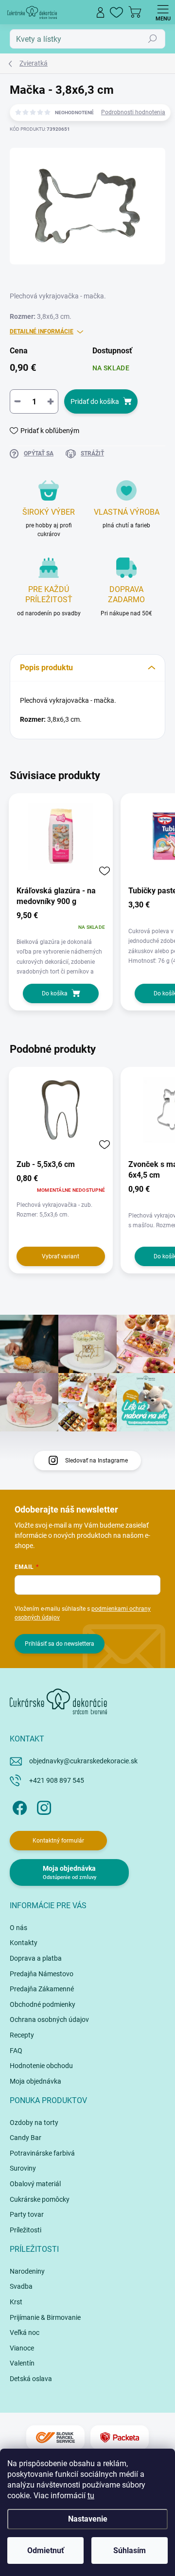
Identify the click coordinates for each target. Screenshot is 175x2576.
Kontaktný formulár (58, 1841)
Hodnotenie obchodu (41, 2066)
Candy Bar (26, 2138)
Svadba (21, 2286)
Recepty (22, 2035)
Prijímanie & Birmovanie (45, 2317)
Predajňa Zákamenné (42, 1989)
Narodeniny (27, 2271)
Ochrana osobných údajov (49, 2019)
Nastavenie (88, 2519)
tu (91, 2496)
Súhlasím (130, 2550)
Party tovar (27, 2214)
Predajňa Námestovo (42, 1974)
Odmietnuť (46, 2550)
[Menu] (163, 12)
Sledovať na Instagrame (96, 1461)
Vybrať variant (61, 1256)
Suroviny (23, 2168)
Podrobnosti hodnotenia (133, 112)
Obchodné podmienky (43, 2004)
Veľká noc (25, 2332)
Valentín (22, 2363)
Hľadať (153, 39)
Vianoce (22, 2348)
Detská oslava (31, 2379)
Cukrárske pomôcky (40, 2199)
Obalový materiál (35, 2184)
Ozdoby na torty (34, 2123)
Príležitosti (26, 2230)
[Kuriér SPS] (55, 2438)
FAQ (16, 2051)
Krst (16, 2302)
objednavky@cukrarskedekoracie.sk (83, 1761)
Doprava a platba (36, 1958)
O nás (18, 1928)
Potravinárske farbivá (42, 2153)
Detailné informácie (42, 331)
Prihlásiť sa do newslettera (60, 1644)
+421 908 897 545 (57, 1780)
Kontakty (24, 1943)
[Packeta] (120, 2438)
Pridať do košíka (95, 401)
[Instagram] (43, 1806)
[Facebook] (18, 1806)
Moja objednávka (35, 2081)
